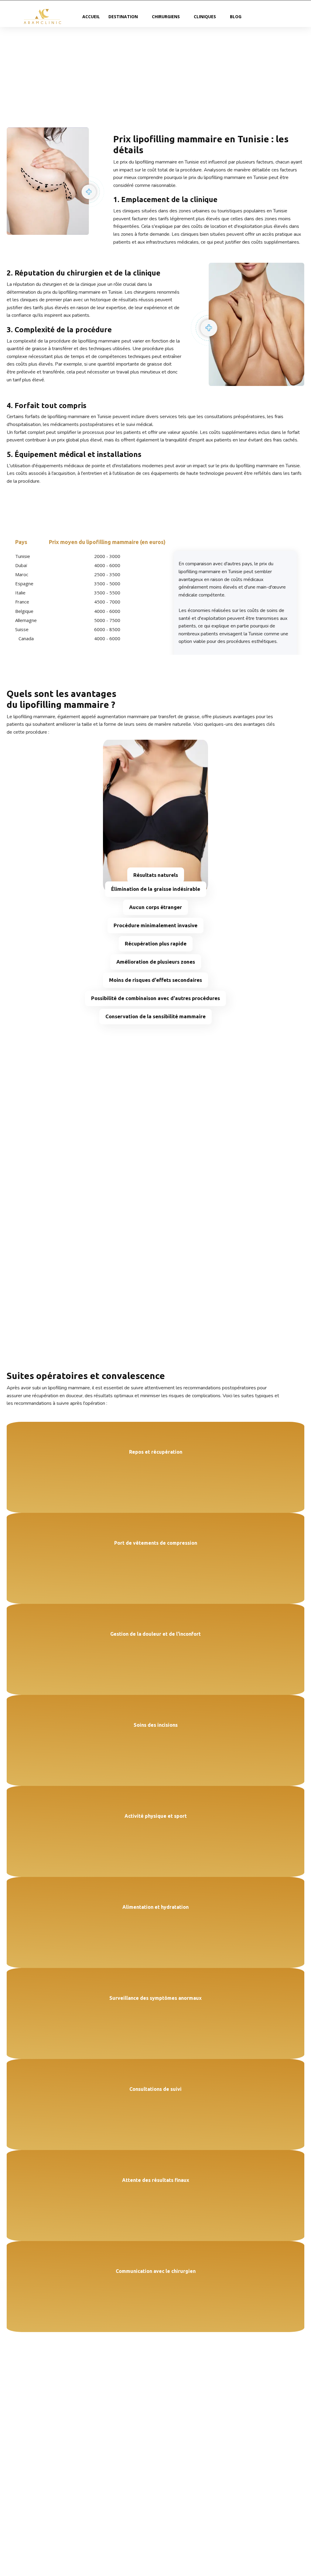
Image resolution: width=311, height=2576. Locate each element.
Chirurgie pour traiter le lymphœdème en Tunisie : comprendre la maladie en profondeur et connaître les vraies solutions (271, 2477)
